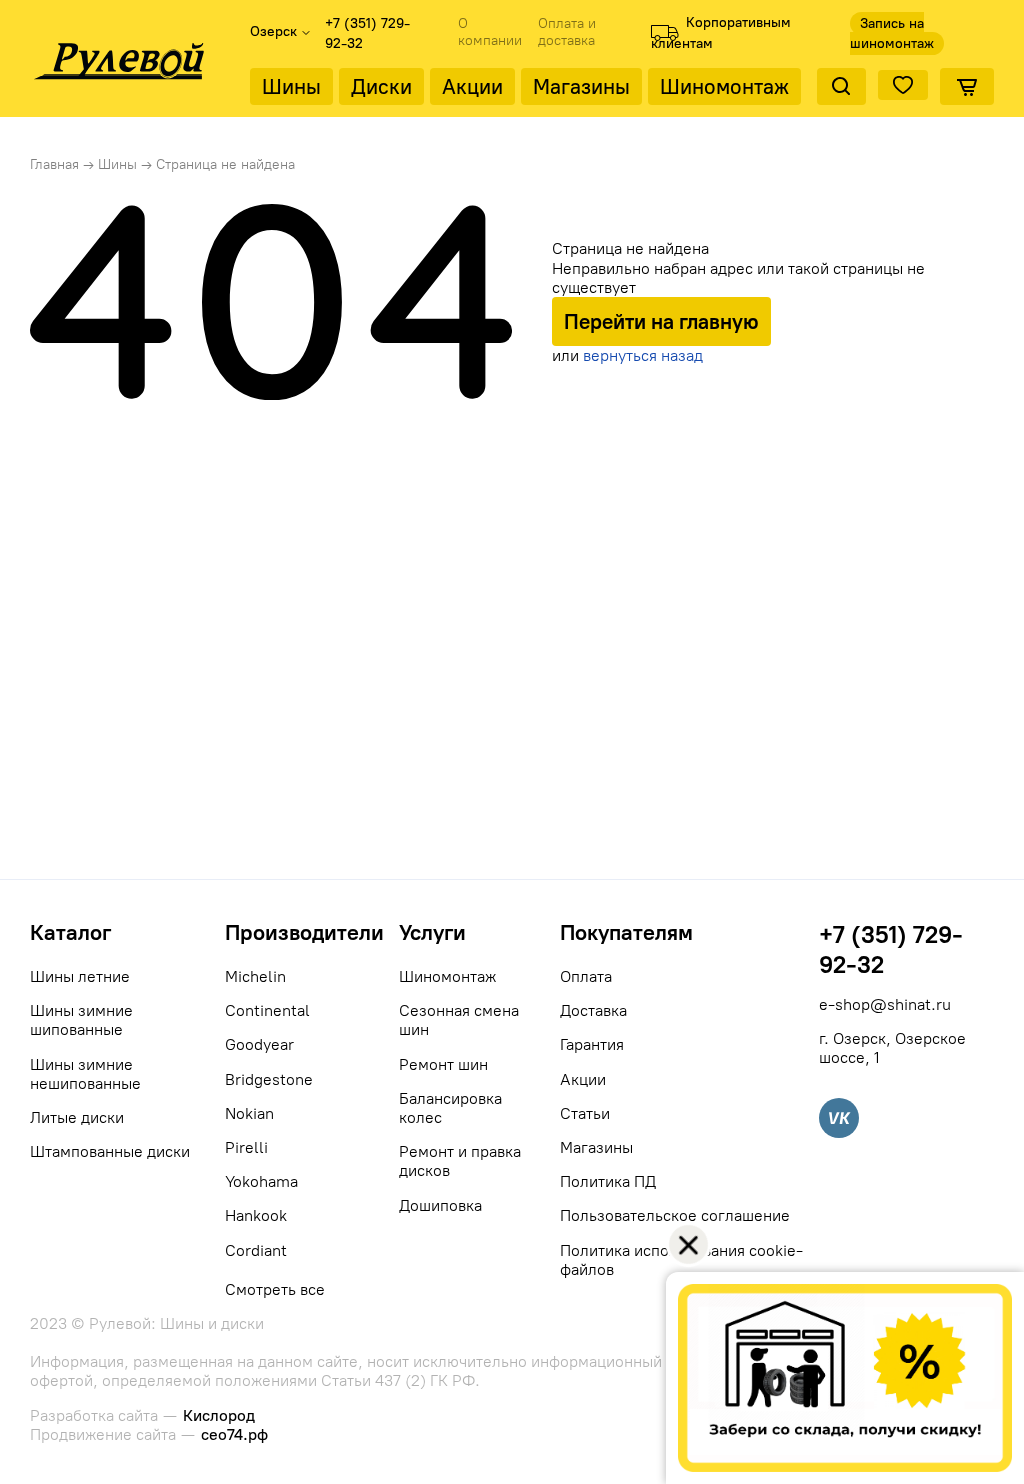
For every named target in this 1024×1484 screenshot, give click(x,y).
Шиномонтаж (724, 86)
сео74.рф (234, 1434)
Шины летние (80, 976)
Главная (54, 164)
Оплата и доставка (567, 32)
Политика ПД (608, 1181)
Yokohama (261, 1181)
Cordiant (256, 1250)
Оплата (586, 976)
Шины (291, 86)
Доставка (593, 1010)
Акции (472, 86)
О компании (490, 32)
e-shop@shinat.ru (885, 1004)
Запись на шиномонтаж (892, 33)
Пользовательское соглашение (675, 1215)
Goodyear (259, 1044)
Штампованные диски (110, 1151)
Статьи (585, 1113)
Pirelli (246, 1147)
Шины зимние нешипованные (85, 1074)
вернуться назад (643, 355)
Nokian (249, 1113)
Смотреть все (275, 1289)
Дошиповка (440, 1205)
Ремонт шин (443, 1064)
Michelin (255, 976)
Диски (381, 86)
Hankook (256, 1215)
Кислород (219, 1415)
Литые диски (77, 1117)
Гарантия (592, 1044)
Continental (267, 1010)
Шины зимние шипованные (81, 1020)
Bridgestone (269, 1079)
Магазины (581, 86)
